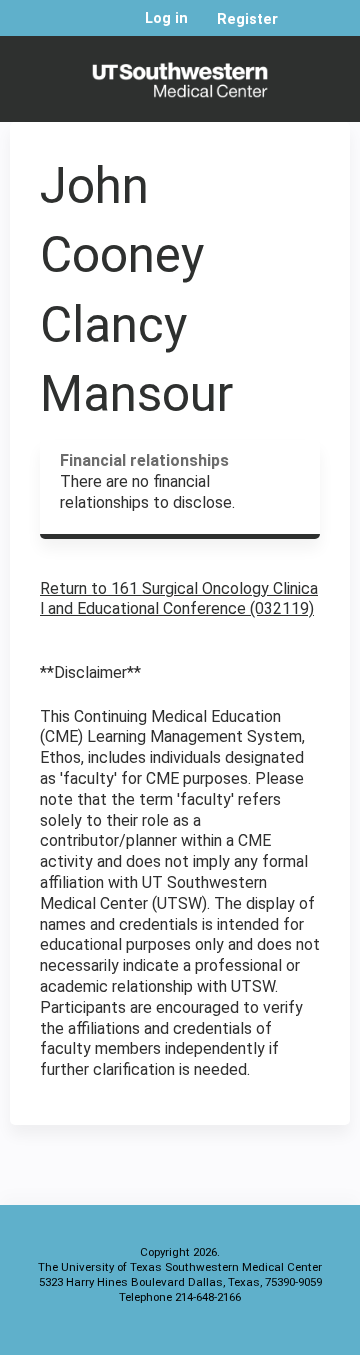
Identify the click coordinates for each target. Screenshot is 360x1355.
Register (247, 19)
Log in (166, 19)
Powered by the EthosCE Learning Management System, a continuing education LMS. (279, 1335)
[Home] (180, 74)
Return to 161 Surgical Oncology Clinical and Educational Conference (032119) (179, 599)
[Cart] (301, 29)
